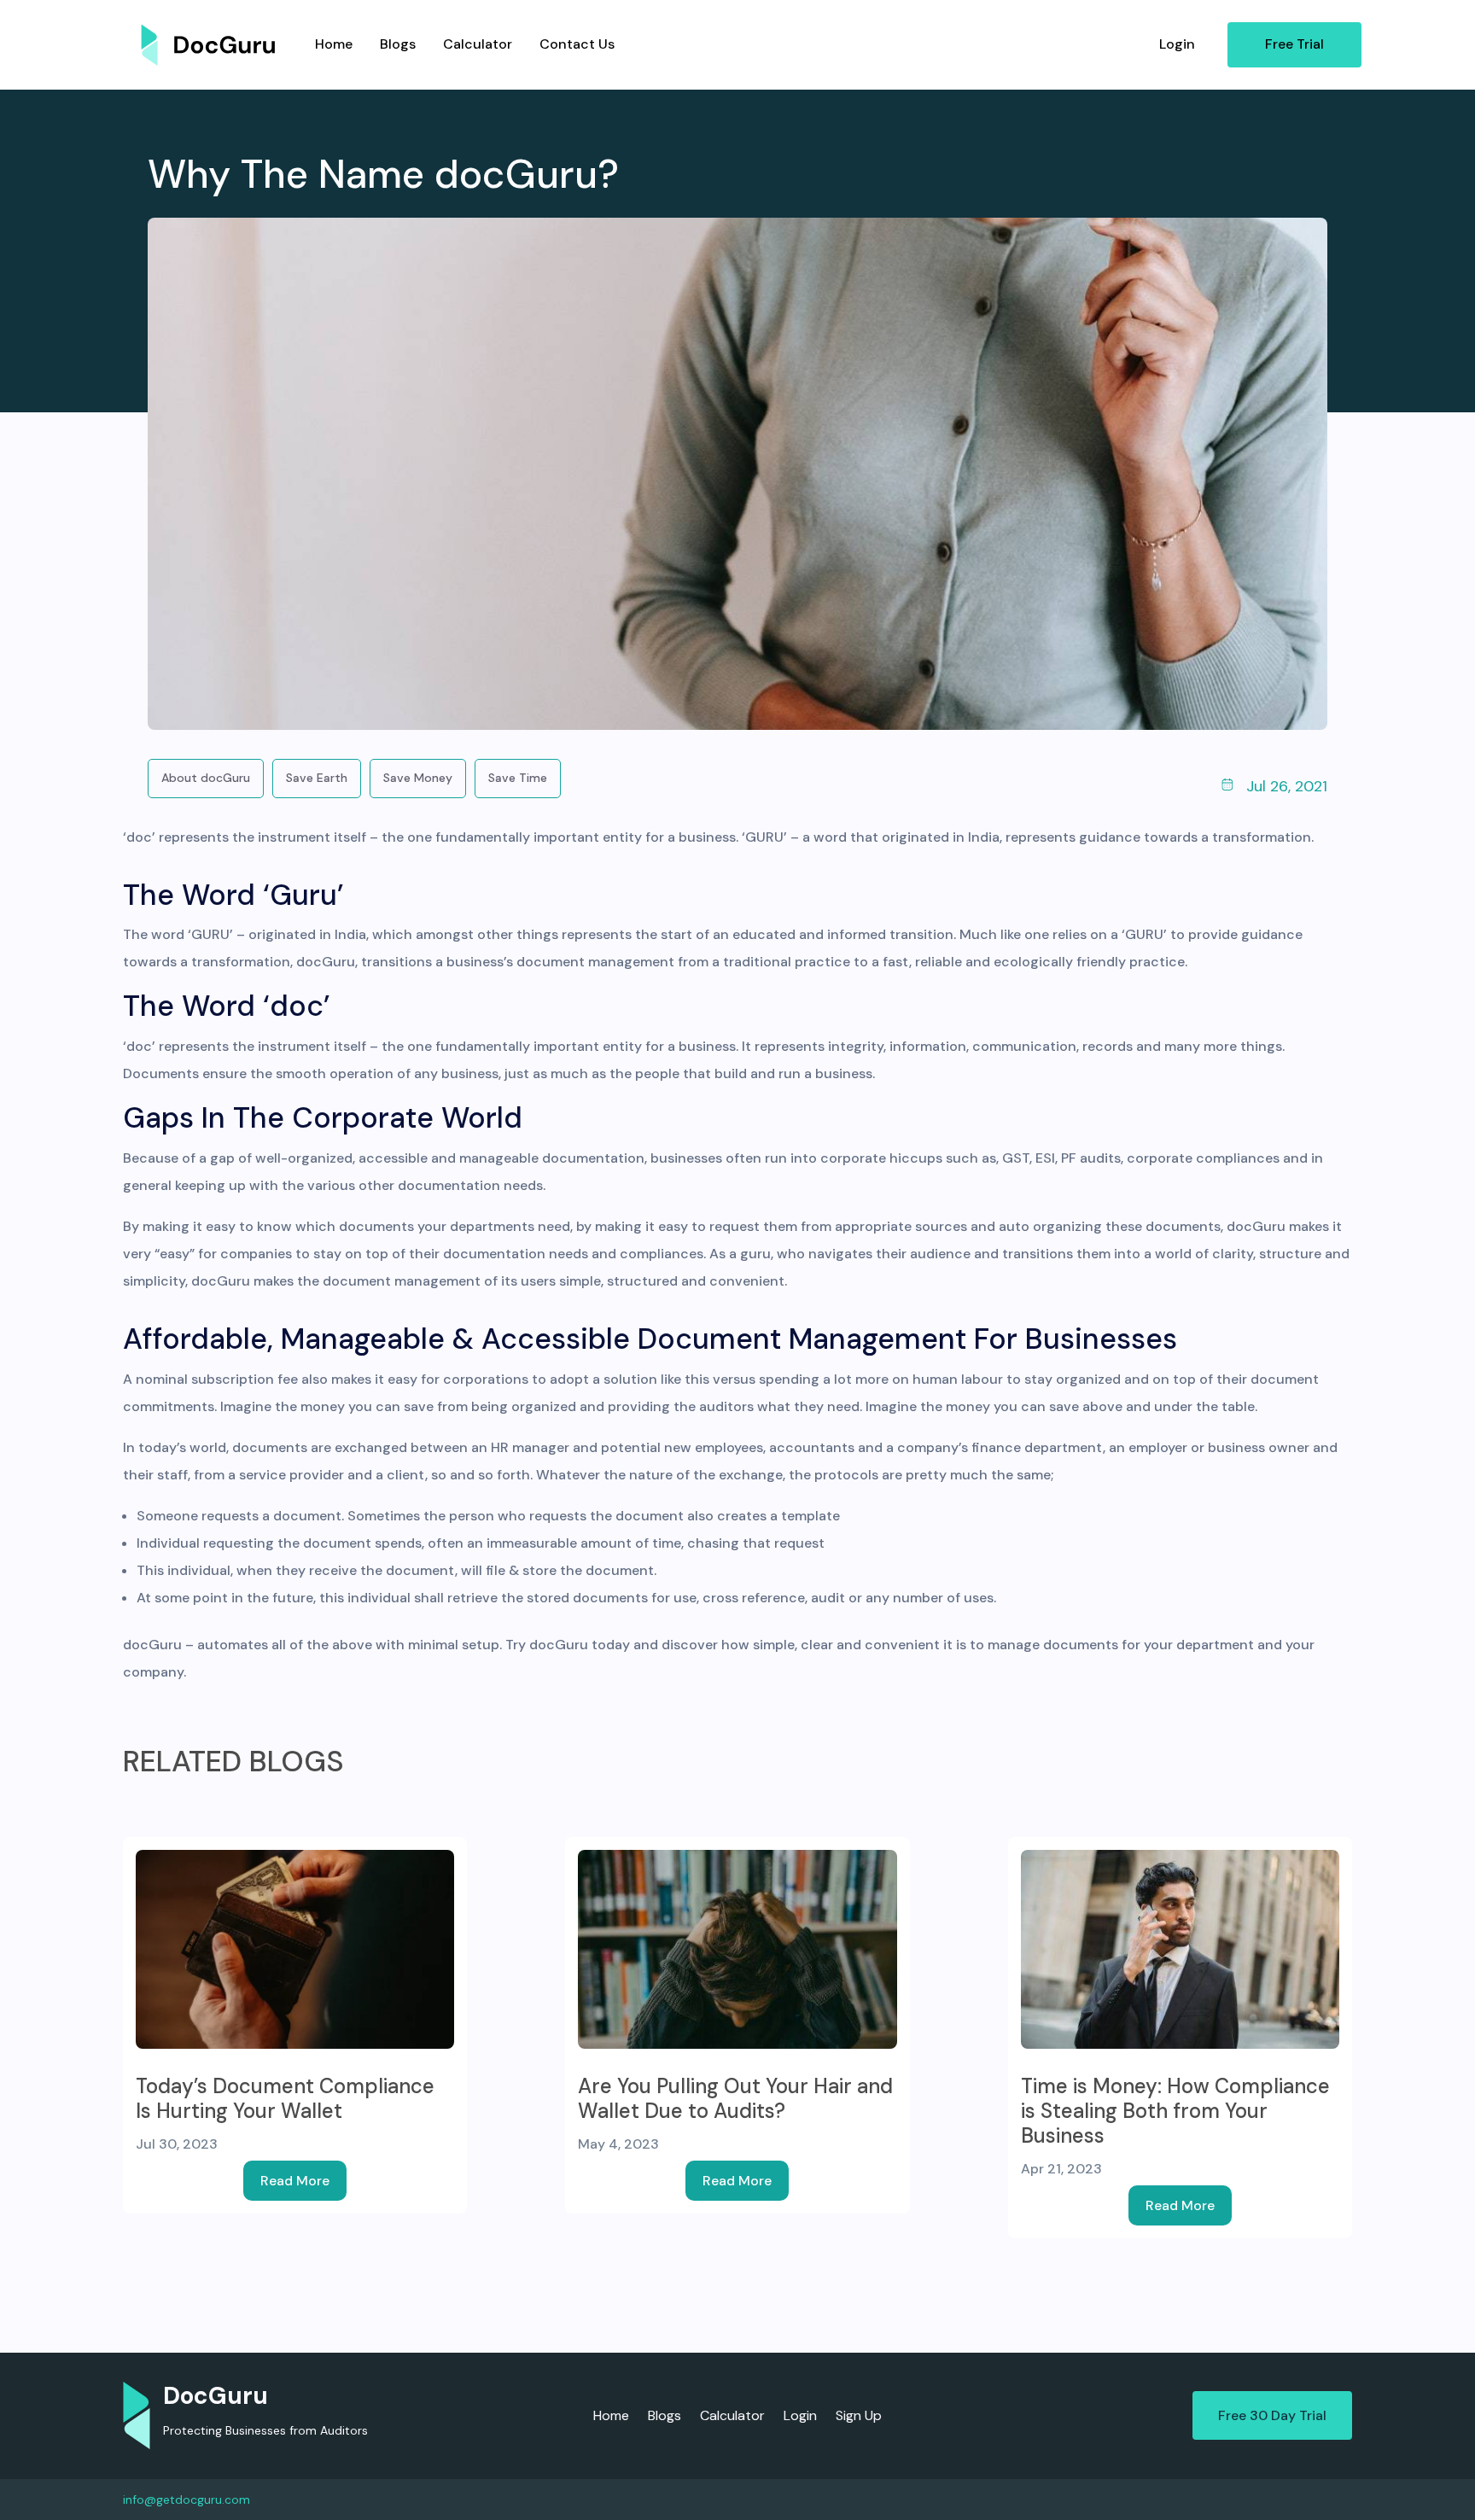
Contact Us (577, 44)
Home (334, 44)
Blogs (398, 44)
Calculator (478, 44)
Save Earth (317, 778)
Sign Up (859, 2417)
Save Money (418, 778)
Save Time (518, 778)
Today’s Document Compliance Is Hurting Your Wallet (285, 2098)
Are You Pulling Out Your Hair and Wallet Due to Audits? (735, 2098)
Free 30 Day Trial (1272, 2415)
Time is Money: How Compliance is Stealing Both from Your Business (1175, 2111)
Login (1177, 44)
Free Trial (1294, 44)
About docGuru (206, 778)
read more (295, 2181)
